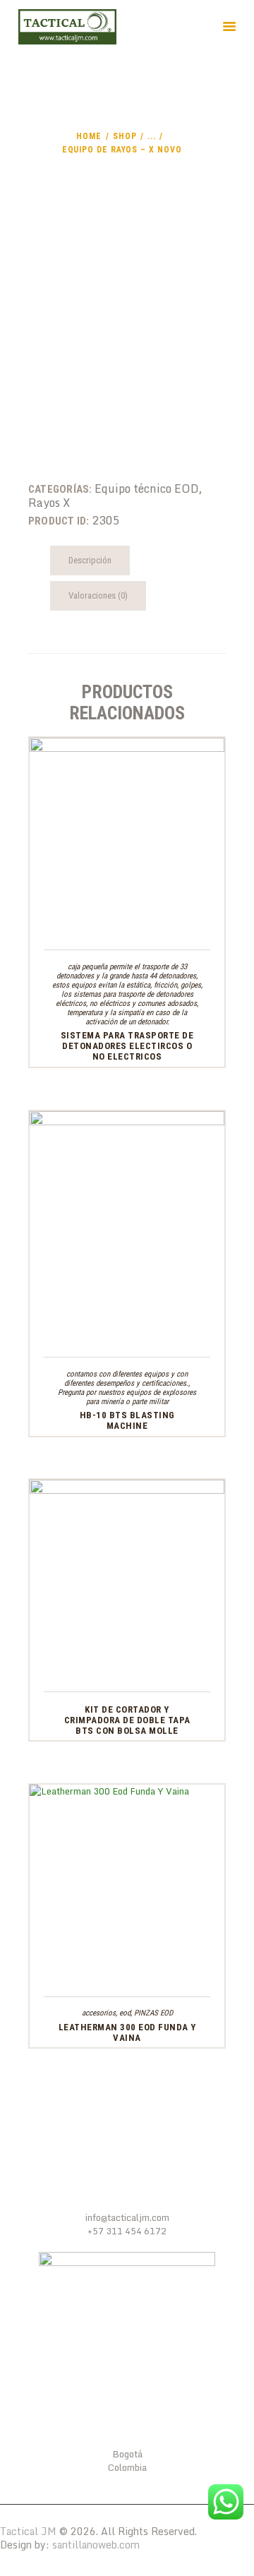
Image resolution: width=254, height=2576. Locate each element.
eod (125, 2013)
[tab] (90, 561)
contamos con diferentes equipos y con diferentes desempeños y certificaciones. (126, 1379)
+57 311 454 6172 (127, 2231)
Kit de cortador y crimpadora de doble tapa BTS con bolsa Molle (127, 1720)
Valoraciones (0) (98, 595)
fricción (165, 985)
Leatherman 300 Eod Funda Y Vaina (127, 2032)
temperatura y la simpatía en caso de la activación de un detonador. (127, 1017)
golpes (191, 985)
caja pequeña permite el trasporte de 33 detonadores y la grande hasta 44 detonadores (126, 971)
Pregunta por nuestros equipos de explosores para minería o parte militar (127, 1397)
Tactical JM (28, 2531)
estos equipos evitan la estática (101, 985)
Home (89, 136)
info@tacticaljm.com (127, 2217)
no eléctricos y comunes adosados (143, 1004)
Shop (125, 136)
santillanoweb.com (96, 2545)
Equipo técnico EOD (147, 489)
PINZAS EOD (153, 2013)
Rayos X (49, 503)
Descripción (90, 560)
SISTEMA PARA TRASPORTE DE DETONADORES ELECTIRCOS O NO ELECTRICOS (127, 1046)
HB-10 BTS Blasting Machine (127, 1420)
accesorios (99, 2013)
